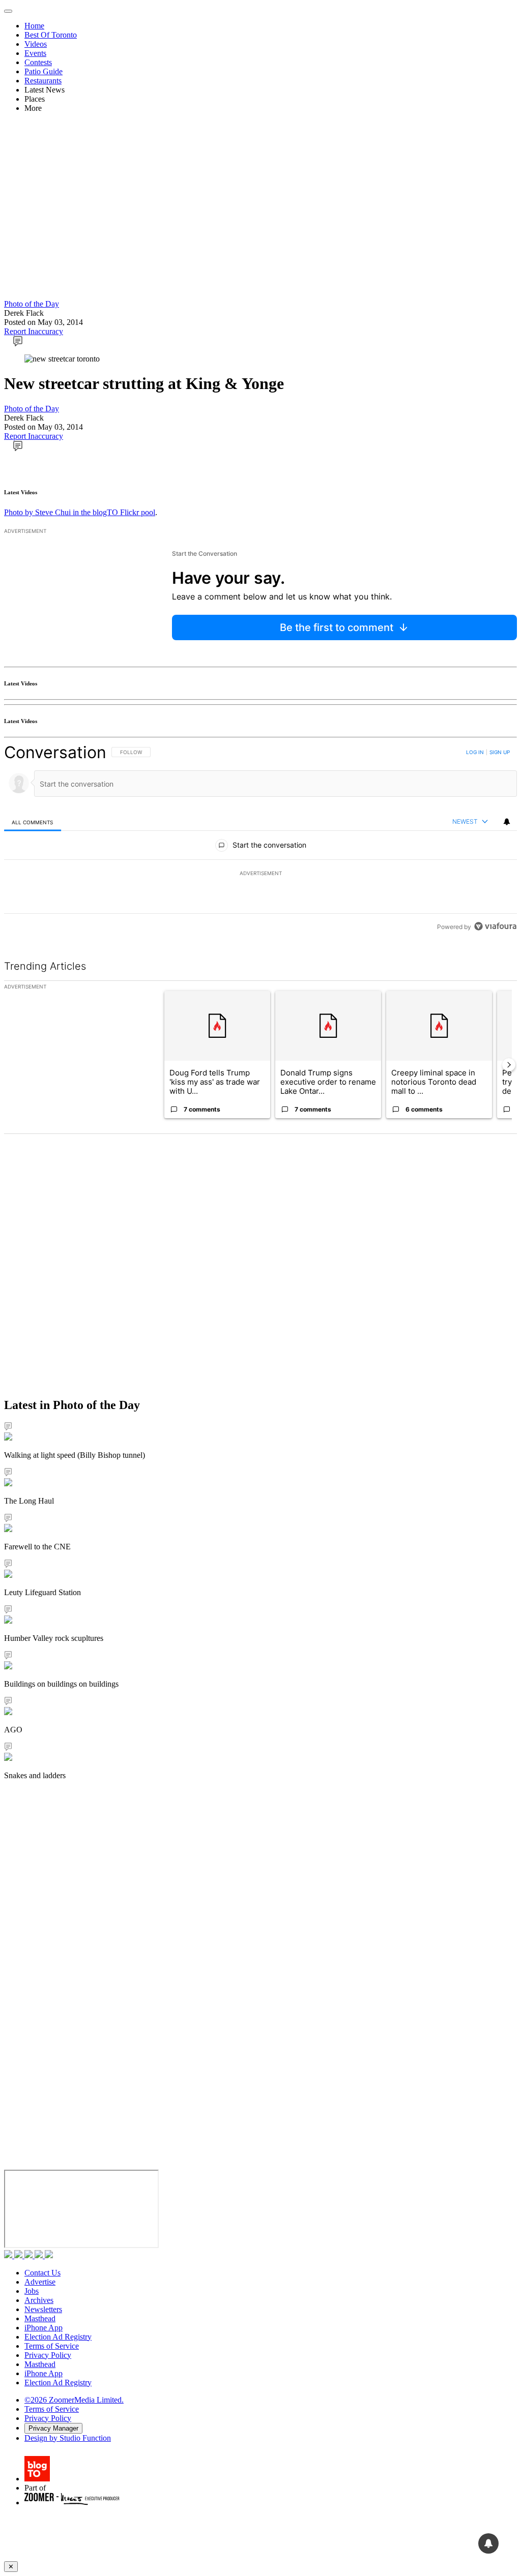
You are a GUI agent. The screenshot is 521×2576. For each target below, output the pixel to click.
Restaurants (43, 81)
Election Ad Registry (58, 2337)
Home (34, 26)
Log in (475, 752)
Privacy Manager (53, 2428)
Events (35, 53)
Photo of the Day (32, 304)
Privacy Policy (48, 2355)
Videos (36, 44)
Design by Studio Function (68, 2438)
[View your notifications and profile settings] (507, 822)
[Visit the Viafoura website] (495, 926)
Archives (39, 2300)
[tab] (33, 822)
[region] (260, 839)
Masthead (40, 2318)
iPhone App (44, 2328)
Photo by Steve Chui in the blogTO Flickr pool (80, 512)
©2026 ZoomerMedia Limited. (74, 2400)
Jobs (32, 2291)
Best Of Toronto (51, 35)
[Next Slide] (509, 1065)
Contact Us (42, 2273)
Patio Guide (44, 71)
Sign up (500, 752)
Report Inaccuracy (34, 331)
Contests (38, 62)
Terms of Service (52, 2346)
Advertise (40, 2282)
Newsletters (43, 2309)
